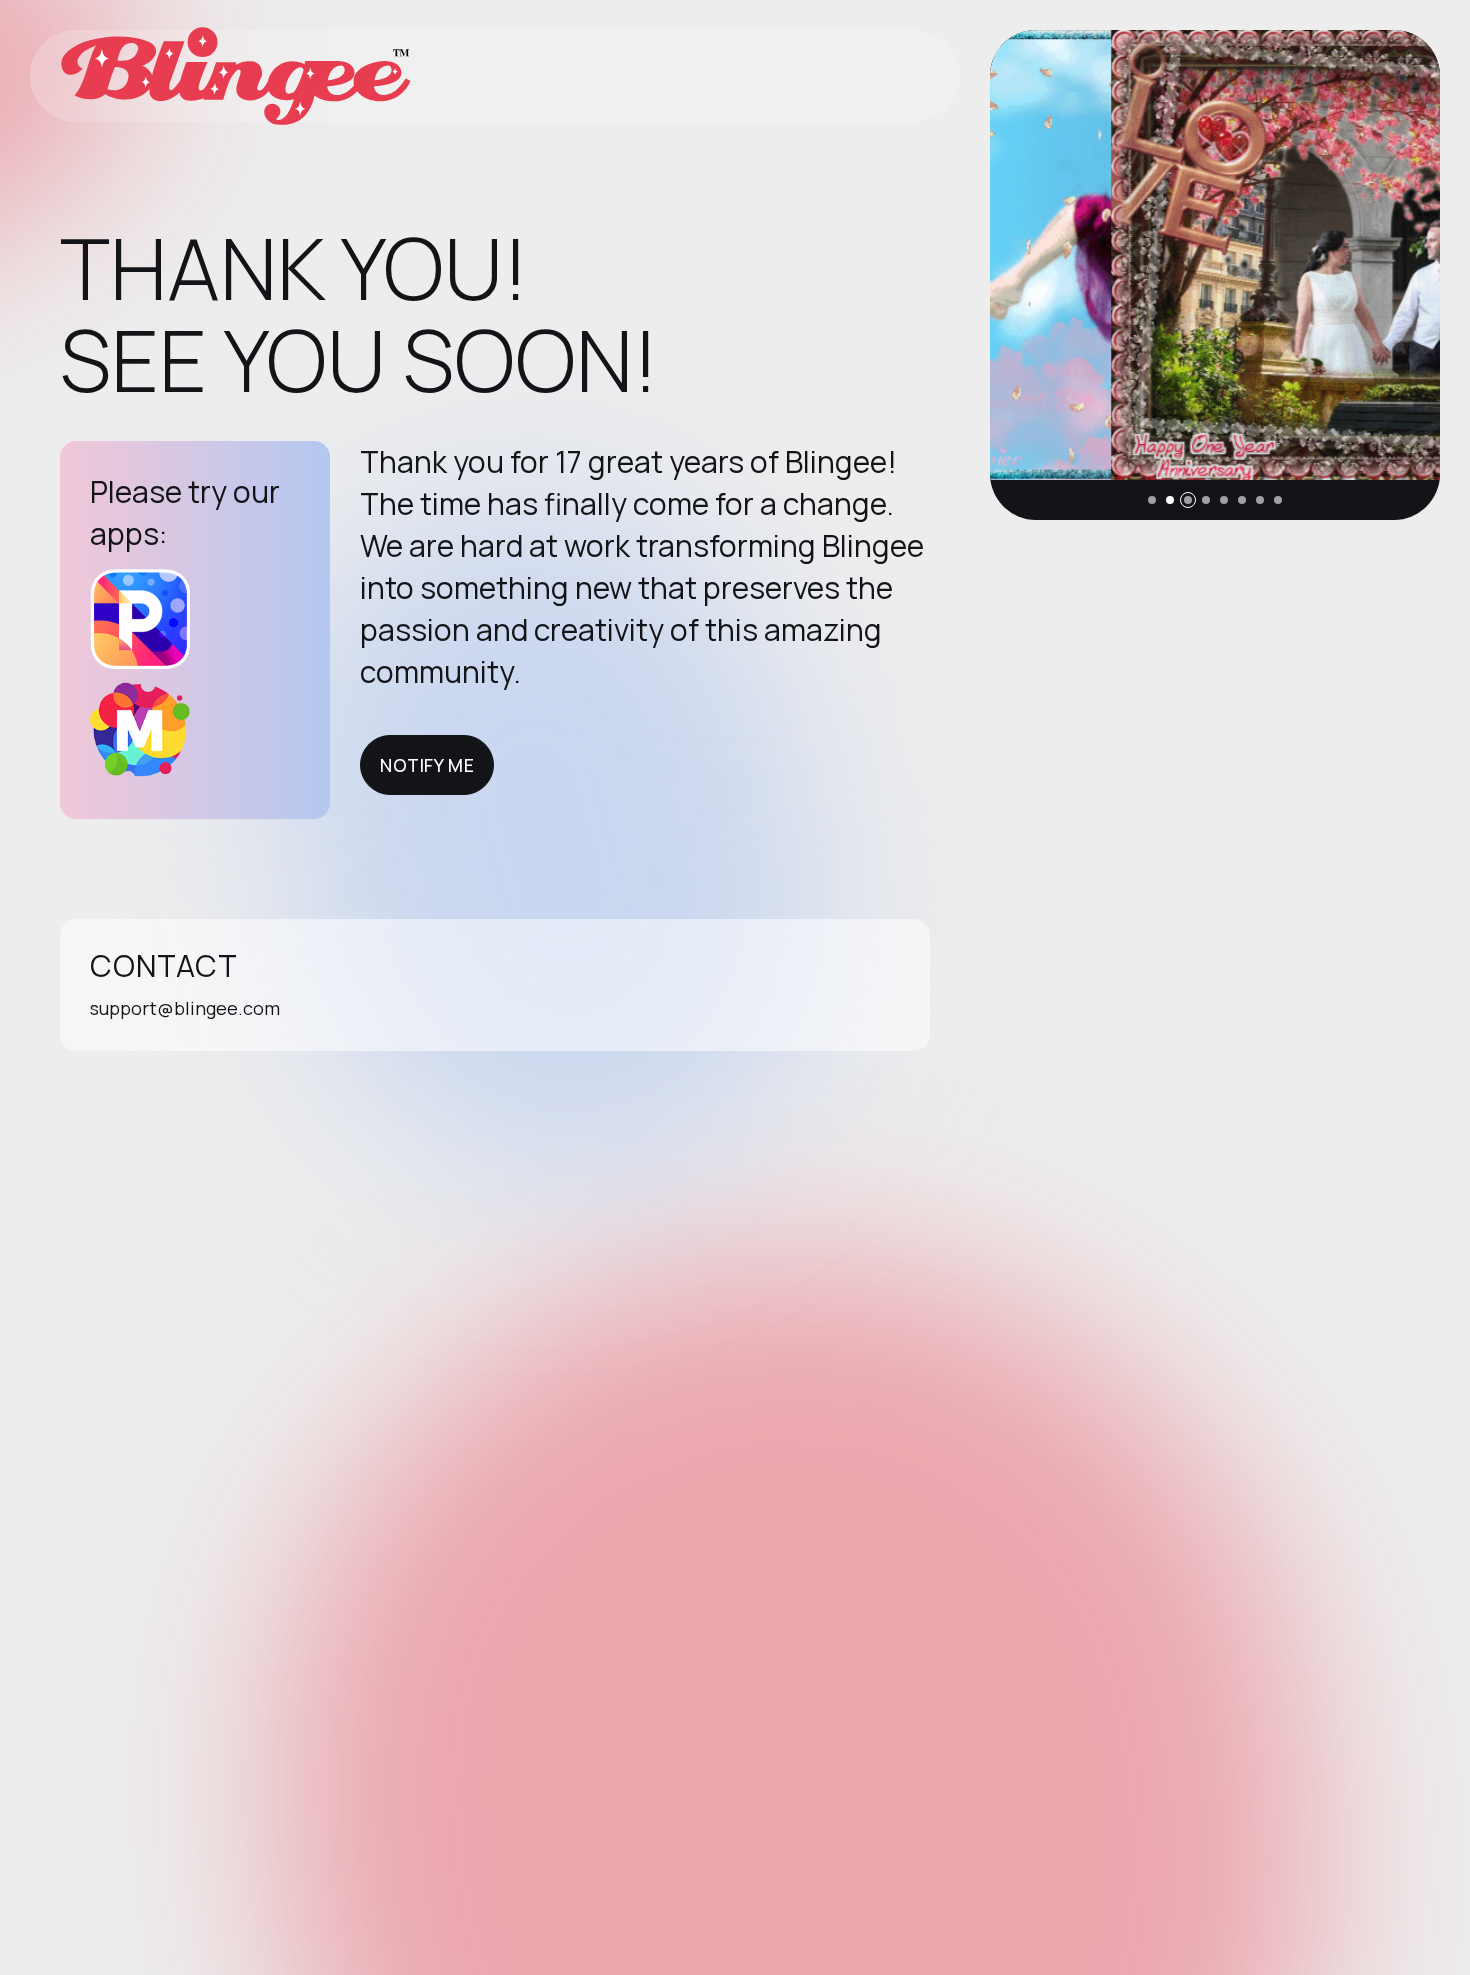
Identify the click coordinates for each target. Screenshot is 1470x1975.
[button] (1152, 500)
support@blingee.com (185, 1008)
